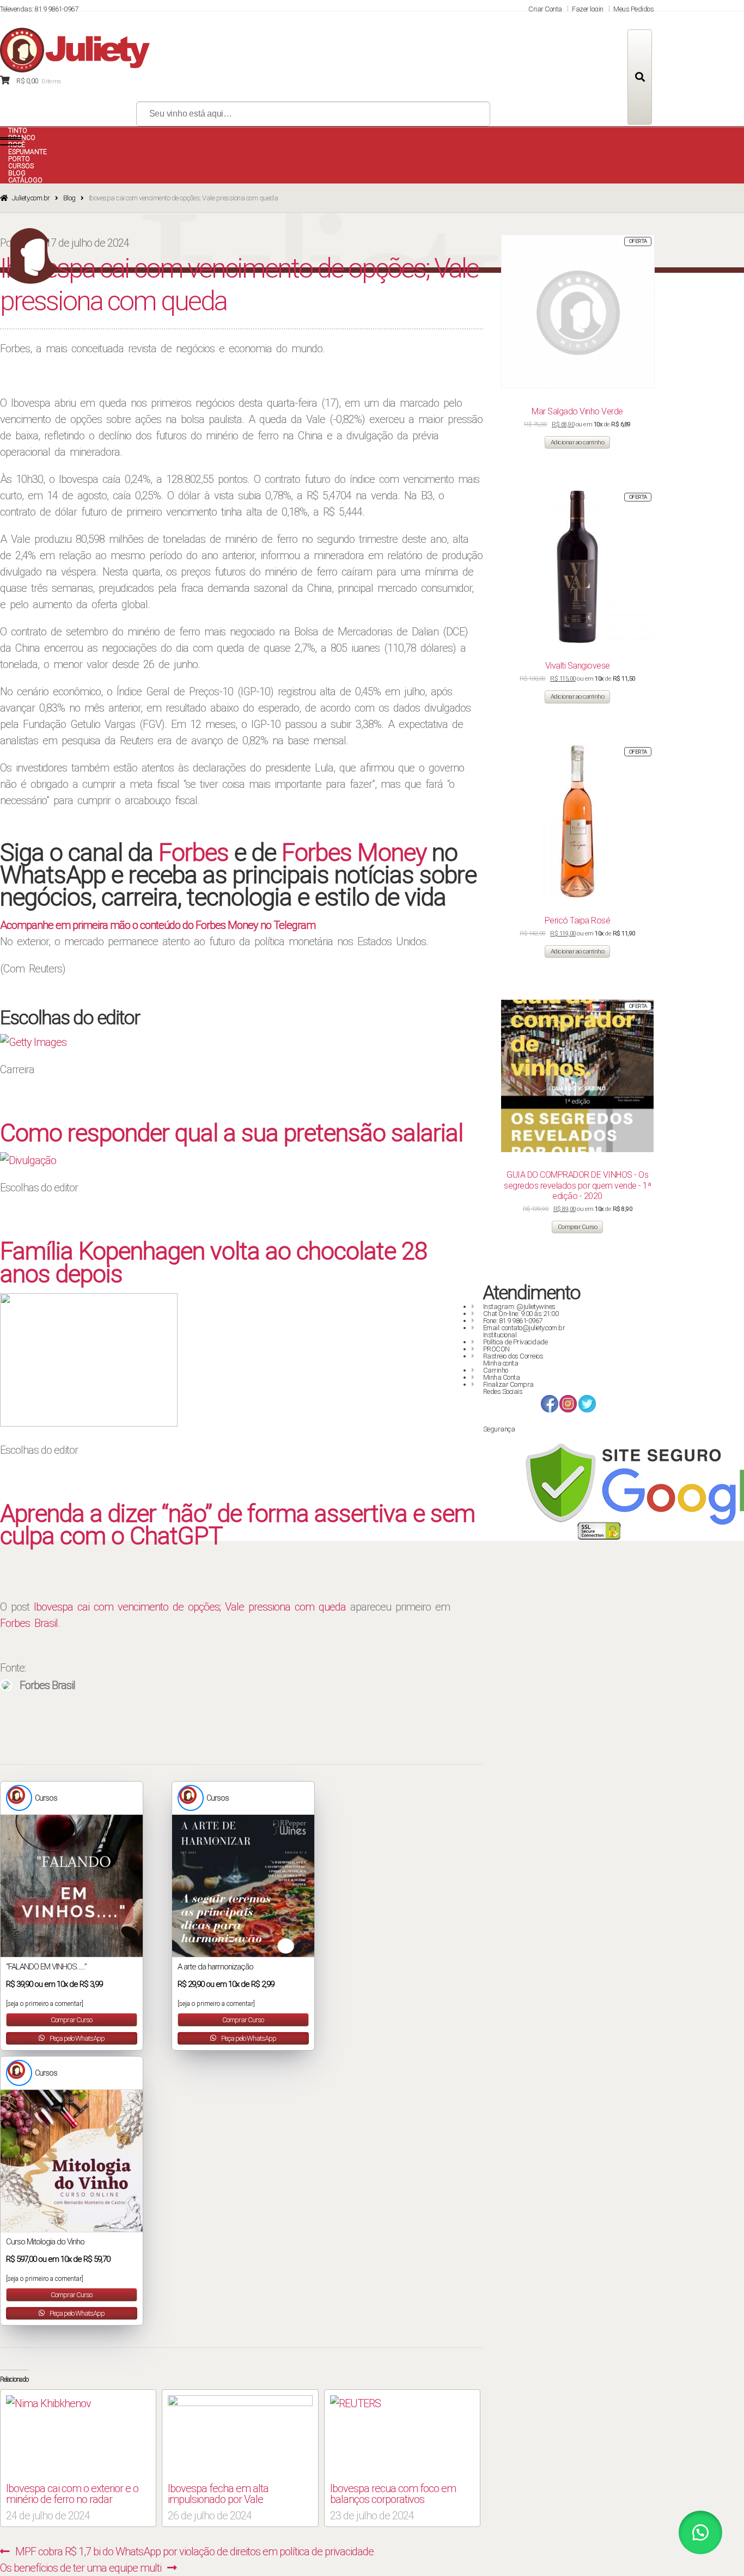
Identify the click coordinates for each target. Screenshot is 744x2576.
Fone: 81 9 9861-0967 (513, 1321)
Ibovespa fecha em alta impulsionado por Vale (218, 2494)
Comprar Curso (71, 2020)
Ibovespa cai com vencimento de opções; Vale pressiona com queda (190, 1607)
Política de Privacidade (516, 1342)
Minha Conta (502, 1377)
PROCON (496, 1349)
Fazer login (588, 9)
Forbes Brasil (29, 1623)
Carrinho (496, 1370)
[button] (700, 2532)
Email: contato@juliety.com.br (524, 1328)
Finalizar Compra (508, 1384)
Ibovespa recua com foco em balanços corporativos (393, 2494)
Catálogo (25, 180)
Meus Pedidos (633, 9)
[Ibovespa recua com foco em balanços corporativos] (402, 2437)
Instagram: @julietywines (519, 1307)
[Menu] (11, 142)
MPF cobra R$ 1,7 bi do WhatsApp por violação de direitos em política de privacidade (194, 2551)
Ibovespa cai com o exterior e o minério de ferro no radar (72, 2494)
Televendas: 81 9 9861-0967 (39, 9)
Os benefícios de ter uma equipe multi (81, 2568)
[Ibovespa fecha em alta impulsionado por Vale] (240, 2437)
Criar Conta (545, 9)
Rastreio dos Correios (513, 1356)
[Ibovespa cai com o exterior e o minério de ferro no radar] (78, 2437)
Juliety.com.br (31, 198)
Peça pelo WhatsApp (77, 2038)
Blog (69, 198)
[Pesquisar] (640, 77)
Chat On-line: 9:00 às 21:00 (521, 1314)
